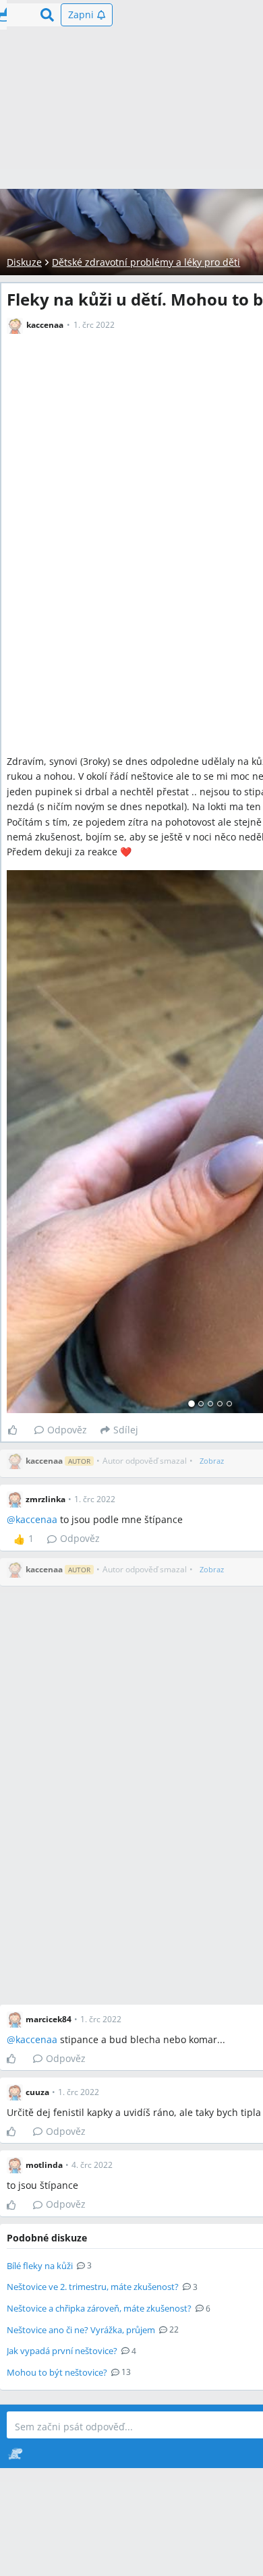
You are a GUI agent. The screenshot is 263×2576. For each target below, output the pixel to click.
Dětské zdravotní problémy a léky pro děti (146, 262)
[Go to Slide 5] (229, 1404)
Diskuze (24, 262)
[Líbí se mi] (18, 1430)
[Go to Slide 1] (192, 1404)
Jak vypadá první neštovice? (62, 2351)
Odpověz (67, 1430)
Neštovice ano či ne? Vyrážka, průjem (81, 2330)
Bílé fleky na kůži (40, 2266)
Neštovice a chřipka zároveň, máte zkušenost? (99, 2308)
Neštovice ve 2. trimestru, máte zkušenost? (93, 2287)
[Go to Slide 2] (201, 1404)
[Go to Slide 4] (220, 1404)
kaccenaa (36, 1519)
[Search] (47, 15)
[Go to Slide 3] (210, 1404)
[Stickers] (15, 2453)
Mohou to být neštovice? (57, 2372)
